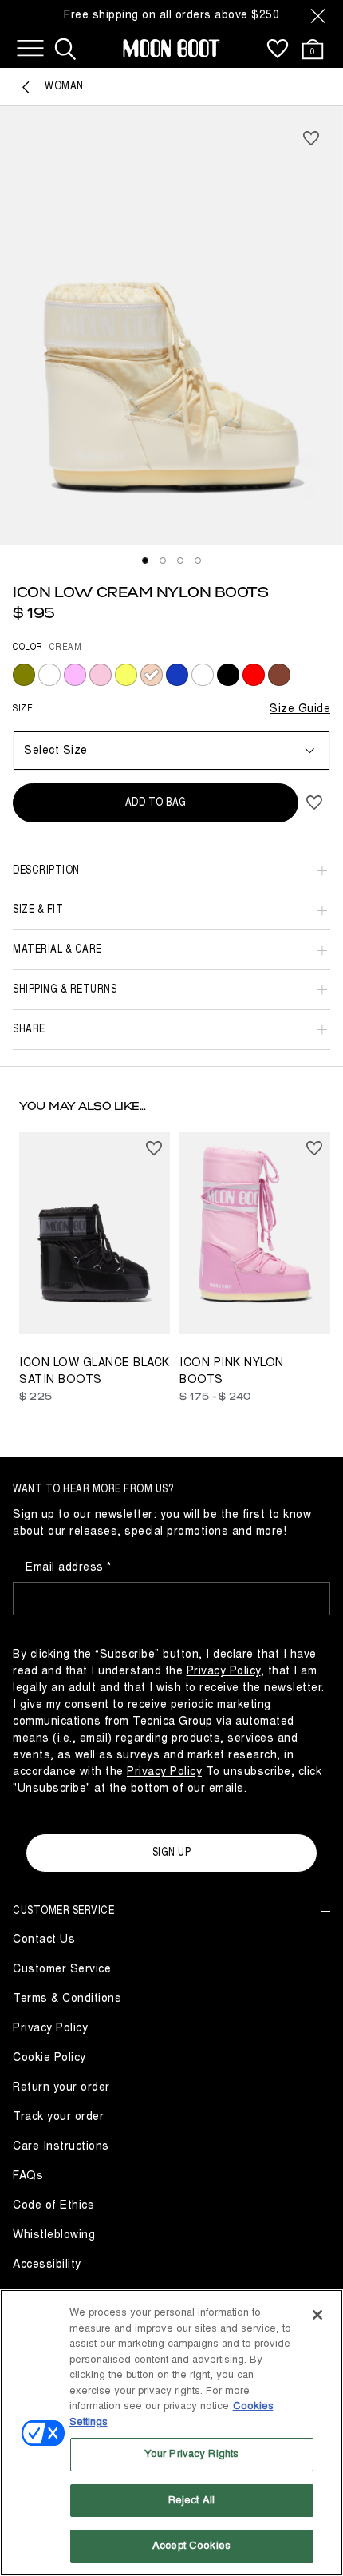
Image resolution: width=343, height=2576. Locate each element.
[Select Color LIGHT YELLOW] (126, 675)
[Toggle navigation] (30, 49)
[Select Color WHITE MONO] (49, 675)
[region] (171, 2433)
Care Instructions (61, 2146)
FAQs (28, 2176)
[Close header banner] (318, 15)
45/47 (239, 1319)
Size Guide (300, 709)
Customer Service (62, 1969)
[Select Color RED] (254, 675)
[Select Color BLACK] (228, 675)
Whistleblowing (54, 2235)
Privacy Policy (50, 2028)
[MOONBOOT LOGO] (171, 49)
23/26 (198, 1298)
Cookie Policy (49, 2057)
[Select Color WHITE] (203, 675)
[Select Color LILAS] (75, 675)
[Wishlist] (278, 49)
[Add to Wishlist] (311, 138)
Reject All (191, 2500)
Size (23, 708)
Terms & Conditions (67, 1998)
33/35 (38, 1309)
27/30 (239, 1298)
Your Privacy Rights (191, 2454)
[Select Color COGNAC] (279, 675)
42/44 (198, 1319)
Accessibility (47, 2264)
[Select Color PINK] (101, 675)
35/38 (279, 1298)
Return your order (61, 2087)
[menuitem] (278, 49)
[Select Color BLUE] (177, 675)
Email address (66, 1567)
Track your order (58, 2116)
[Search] (65, 49)
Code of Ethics (53, 2205)
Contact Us (44, 1939)
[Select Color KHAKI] (24, 675)
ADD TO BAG (156, 802)
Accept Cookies (191, 2546)
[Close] (317, 2315)
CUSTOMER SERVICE (63, 1910)
